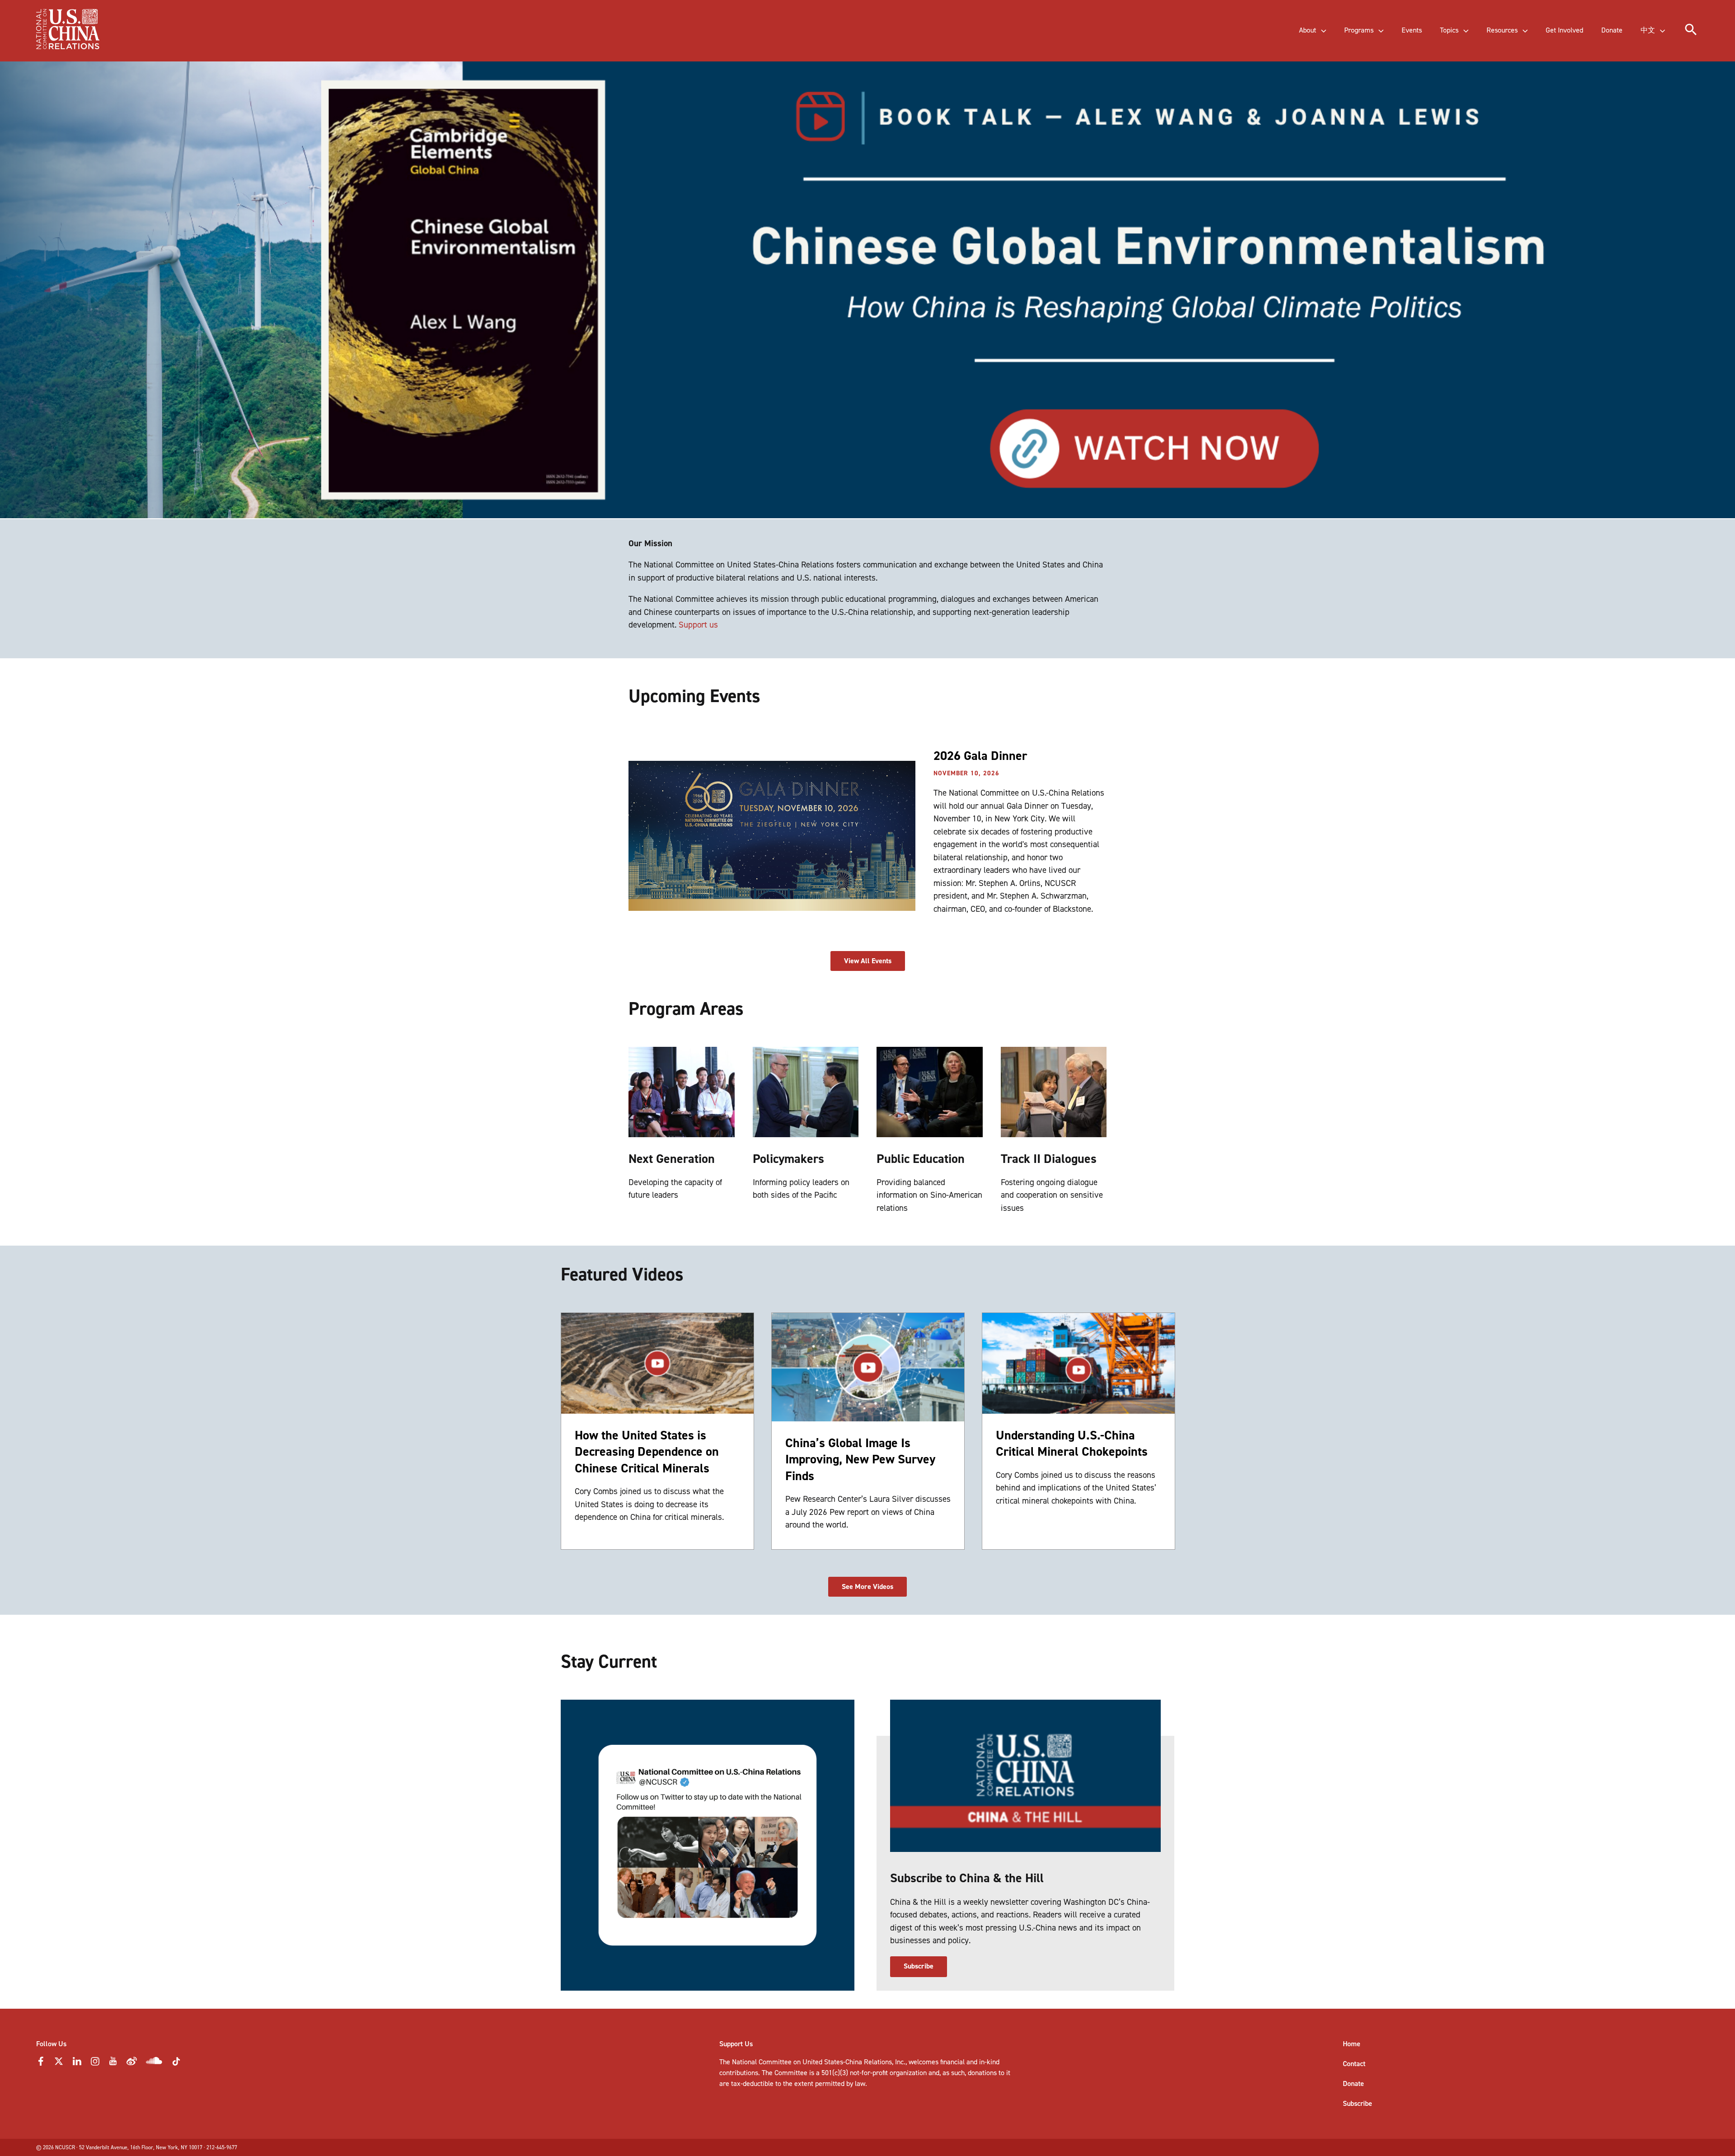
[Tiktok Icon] (176, 2064)
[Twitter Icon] (59, 2064)
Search (188, 39)
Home (1352, 2044)
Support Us (736, 2044)
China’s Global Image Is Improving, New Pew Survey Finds (860, 1459)
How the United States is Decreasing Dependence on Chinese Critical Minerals (647, 1452)
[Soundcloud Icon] (154, 2062)
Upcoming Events (694, 696)
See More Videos (867, 1587)
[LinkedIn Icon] (77, 2064)
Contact (1354, 2064)
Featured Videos (622, 1274)
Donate (1353, 2083)
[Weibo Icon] (132, 2064)
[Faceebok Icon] (41, 2064)
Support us (698, 625)
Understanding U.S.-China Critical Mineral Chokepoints (1072, 1443)
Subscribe (919, 1966)
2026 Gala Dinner (980, 756)
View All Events (868, 961)
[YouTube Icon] (113, 2064)
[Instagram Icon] (95, 2064)
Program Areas (686, 1009)
